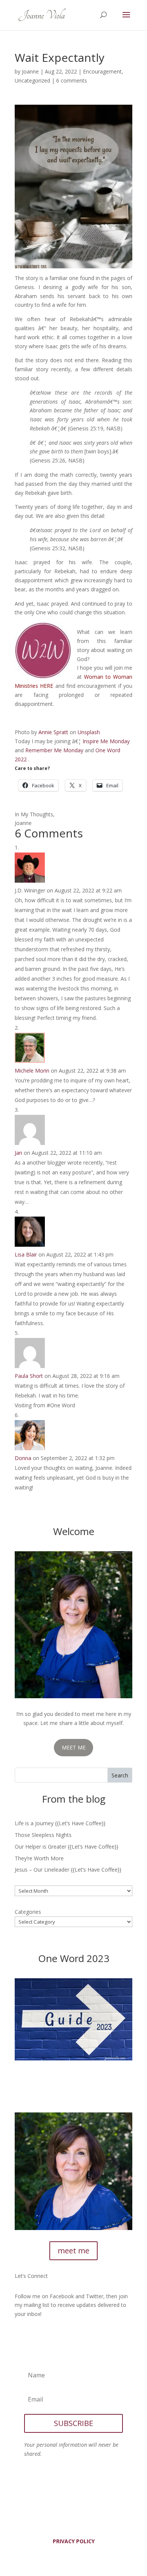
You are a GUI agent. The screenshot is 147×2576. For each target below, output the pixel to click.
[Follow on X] (36, 2336)
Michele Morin (32, 1071)
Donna (23, 1458)
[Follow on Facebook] (21, 2336)
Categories (28, 1912)
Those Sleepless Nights (43, 1835)
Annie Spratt (53, 732)
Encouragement (102, 71)
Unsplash (89, 732)
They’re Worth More (39, 1858)
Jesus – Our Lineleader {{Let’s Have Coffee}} (68, 1870)
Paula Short (29, 1376)
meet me (73, 2251)
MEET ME (74, 1747)
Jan (18, 1153)
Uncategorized (32, 80)
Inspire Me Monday (106, 741)
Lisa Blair (26, 1254)
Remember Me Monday (54, 750)
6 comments (72, 80)
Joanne (30, 71)
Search (120, 1775)
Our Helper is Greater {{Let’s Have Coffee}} (67, 1847)
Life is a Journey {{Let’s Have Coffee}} (60, 1823)
